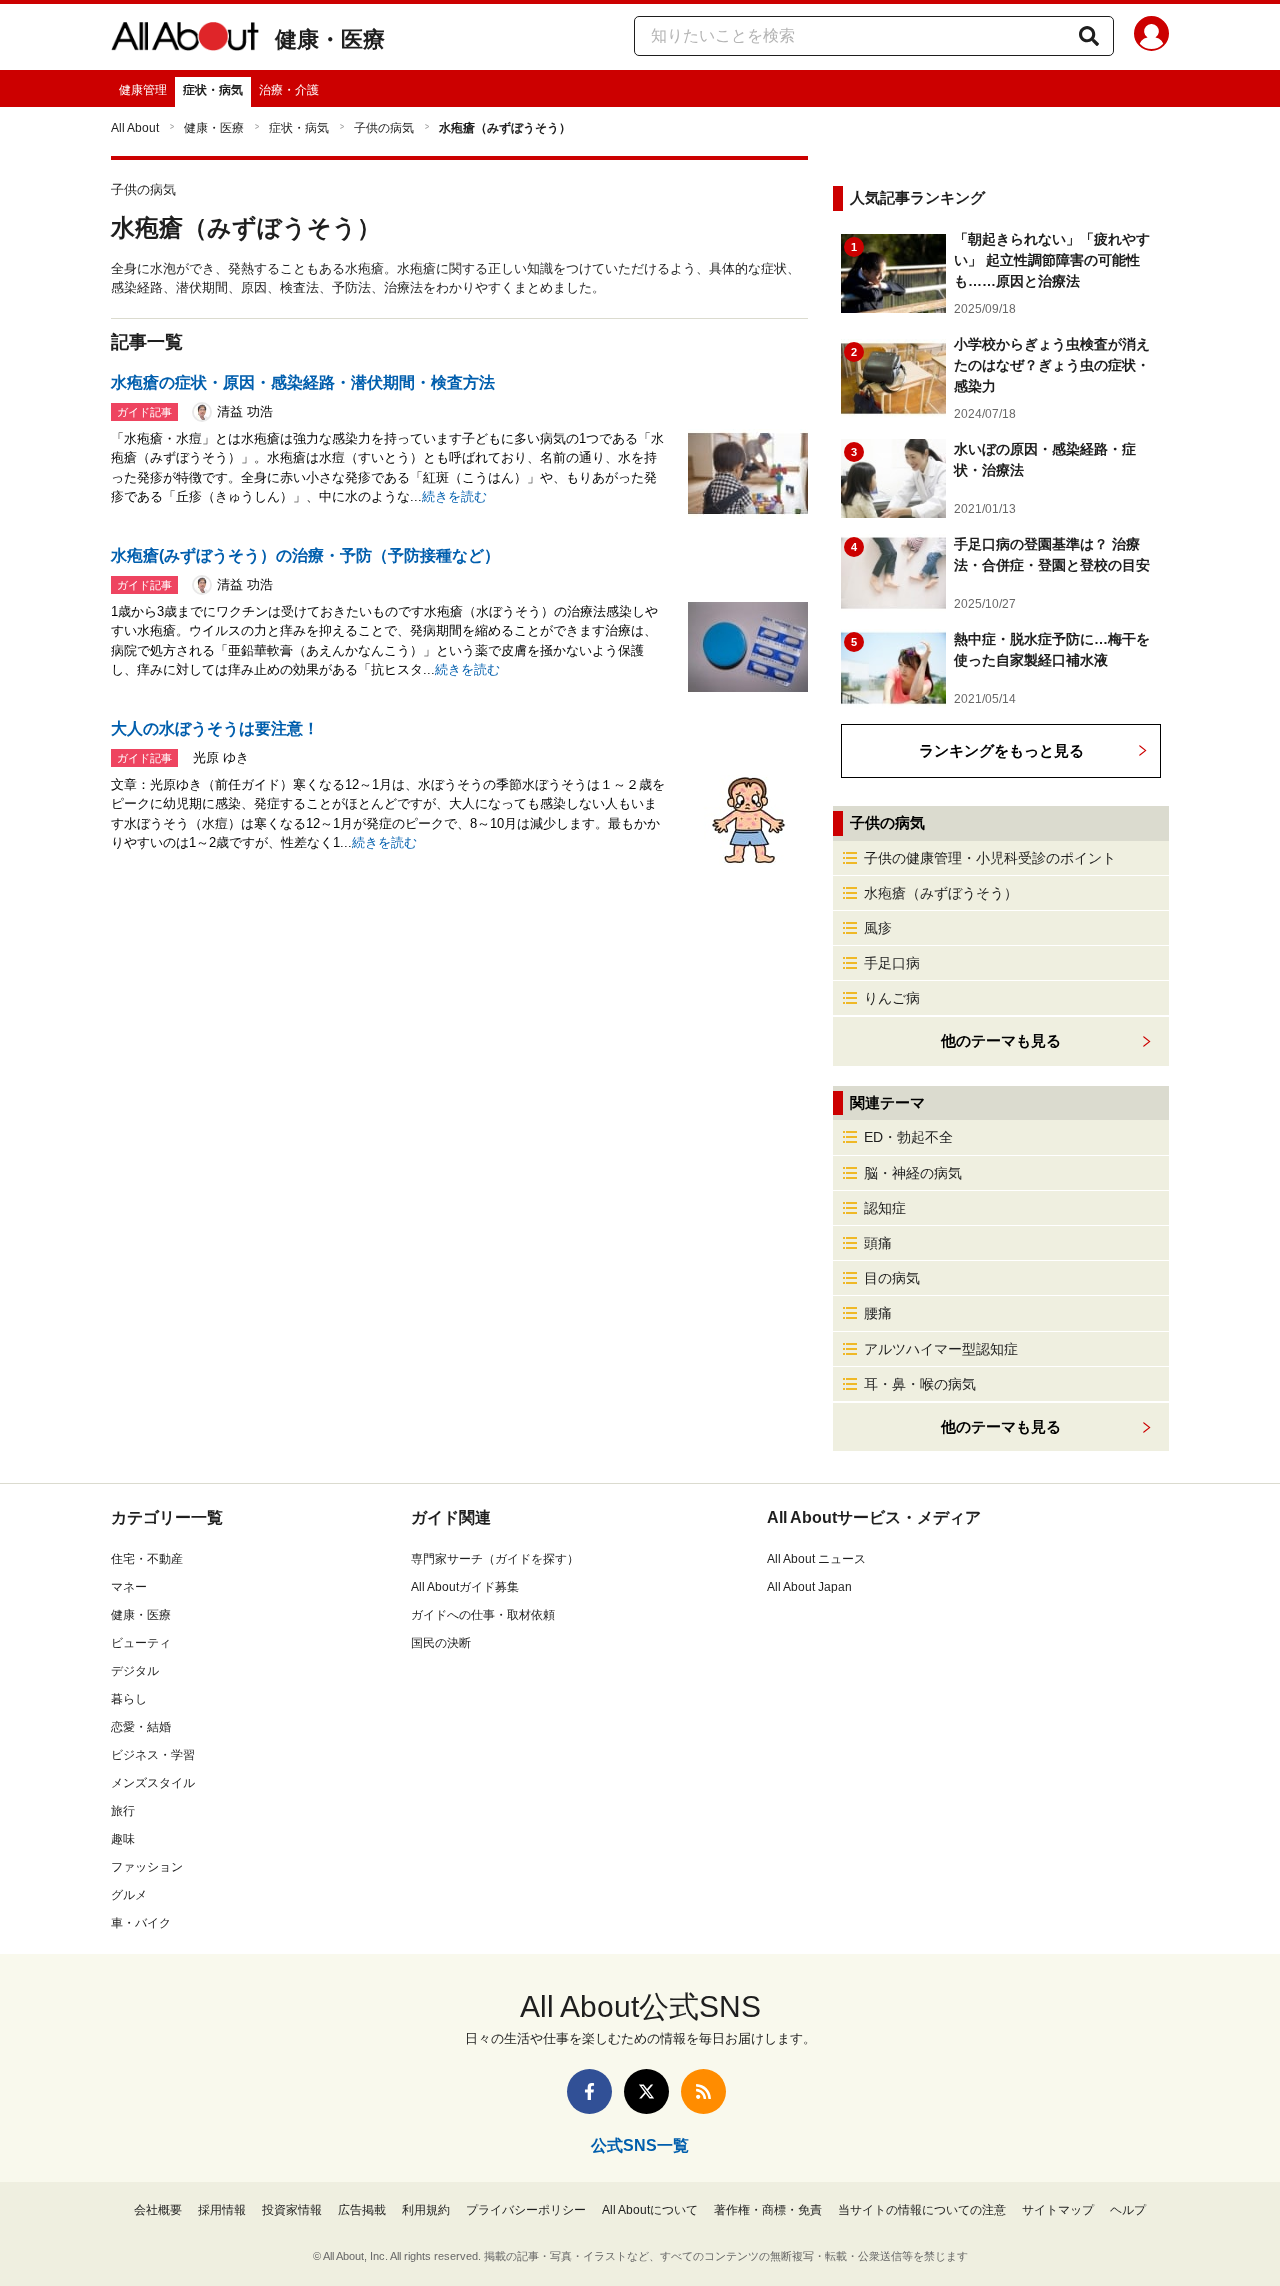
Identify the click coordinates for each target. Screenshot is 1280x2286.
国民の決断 (441, 1643)
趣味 (123, 1839)
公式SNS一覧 (640, 2145)
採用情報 (222, 2210)
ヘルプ (1128, 2210)
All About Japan (809, 1587)
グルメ (129, 1895)
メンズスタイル (153, 1783)
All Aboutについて (650, 2210)
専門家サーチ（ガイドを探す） (495, 1559)
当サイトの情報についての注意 (922, 2210)
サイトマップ (1058, 2210)
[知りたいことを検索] (1089, 36)
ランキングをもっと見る (1001, 750)
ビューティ (141, 1643)
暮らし (129, 1699)
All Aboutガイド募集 (465, 1587)
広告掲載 (362, 2210)
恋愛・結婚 (141, 1727)
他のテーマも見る (1001, 1426)
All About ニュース (816, 1559)
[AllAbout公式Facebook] (589, 2091)
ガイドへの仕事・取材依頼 (483, 1615)
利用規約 (426, 2210)
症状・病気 (213, 90)
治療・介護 (289, 90)
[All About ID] (1151, 37)
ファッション (147, 1867)
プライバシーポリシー (526, 2210)
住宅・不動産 (147, 1559)
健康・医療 (330, 39)
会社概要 (158, 2210)
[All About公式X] (646, 2091)
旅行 (123, 1811)
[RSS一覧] (703, 2091)
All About (135, 128)
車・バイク (141, 1923)
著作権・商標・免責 (768, 2210)
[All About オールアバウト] (185, 40)
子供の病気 (384, 128)
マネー (129, 1587)
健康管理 (143, 90)
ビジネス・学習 (153, 1755)
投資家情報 (292, 2210)
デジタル (135, 1671)
